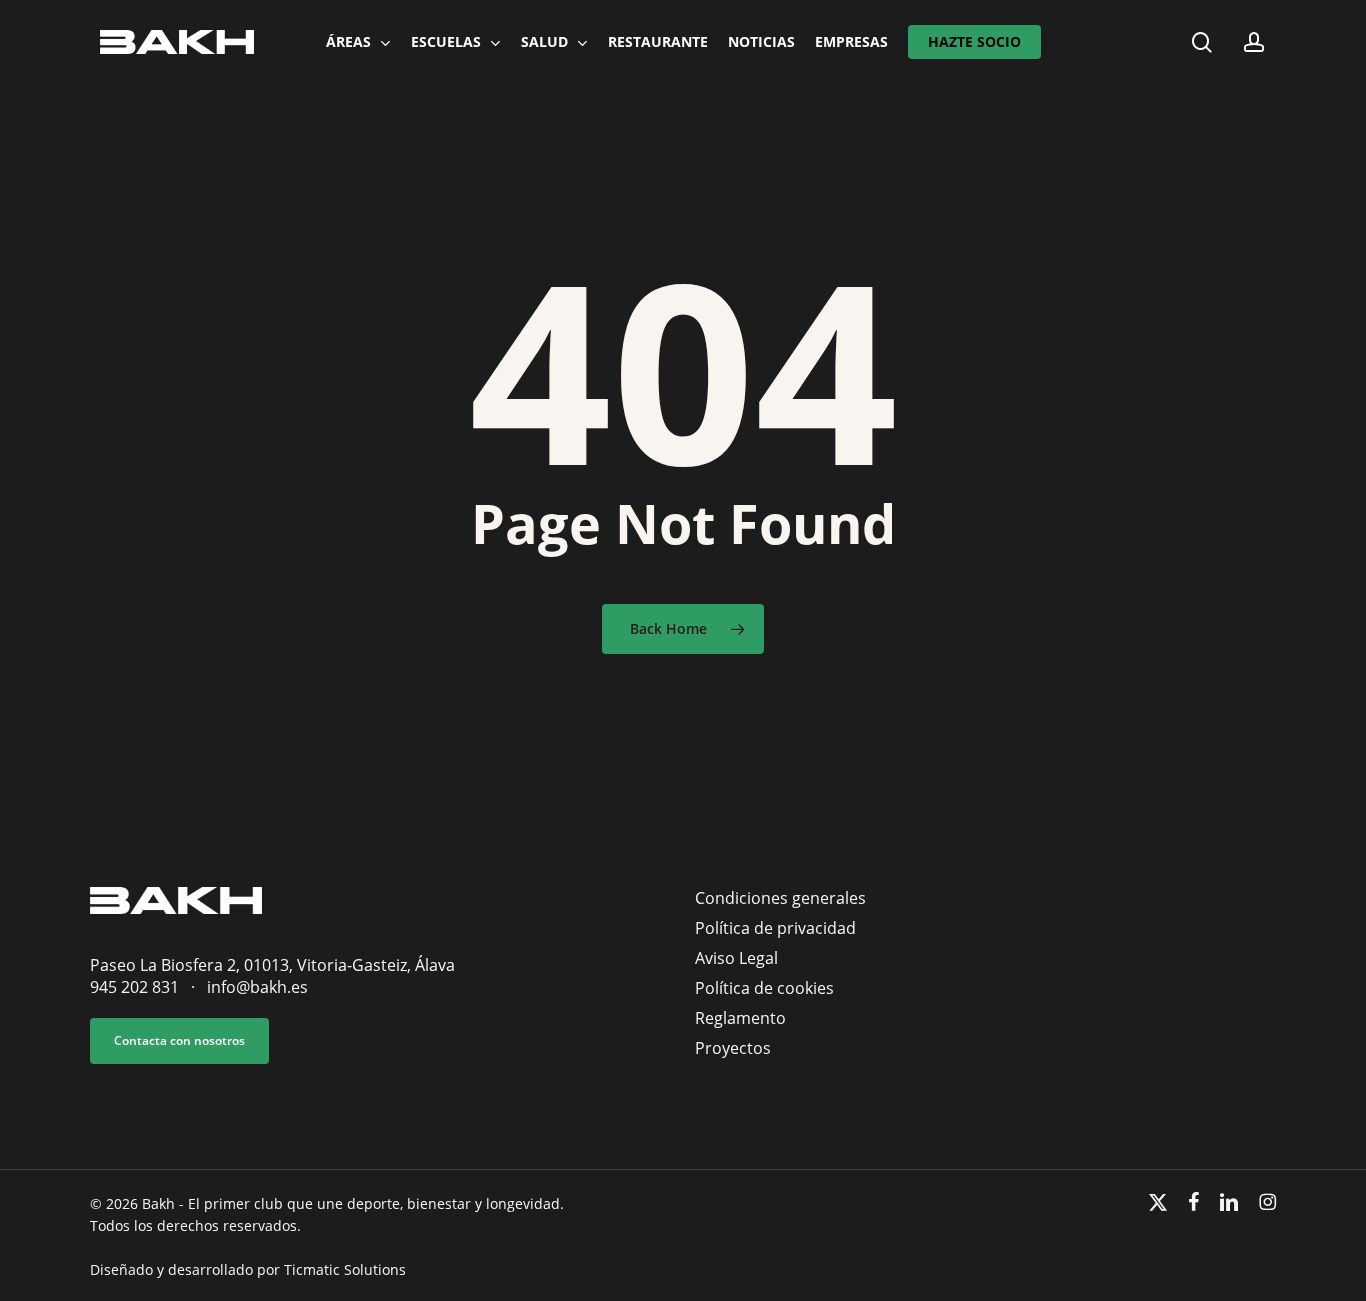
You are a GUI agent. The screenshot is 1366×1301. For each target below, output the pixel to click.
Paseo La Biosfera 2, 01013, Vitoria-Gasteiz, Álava (272, 965)
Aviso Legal (736, 958)
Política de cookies (764, 988)
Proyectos (733, 1048)
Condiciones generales (780, 898)
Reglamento (740, 1018)
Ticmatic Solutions (345, 1269)
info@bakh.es (257, 987)
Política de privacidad (775, 928)
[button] (179, 1041)
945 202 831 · (148, 987)
